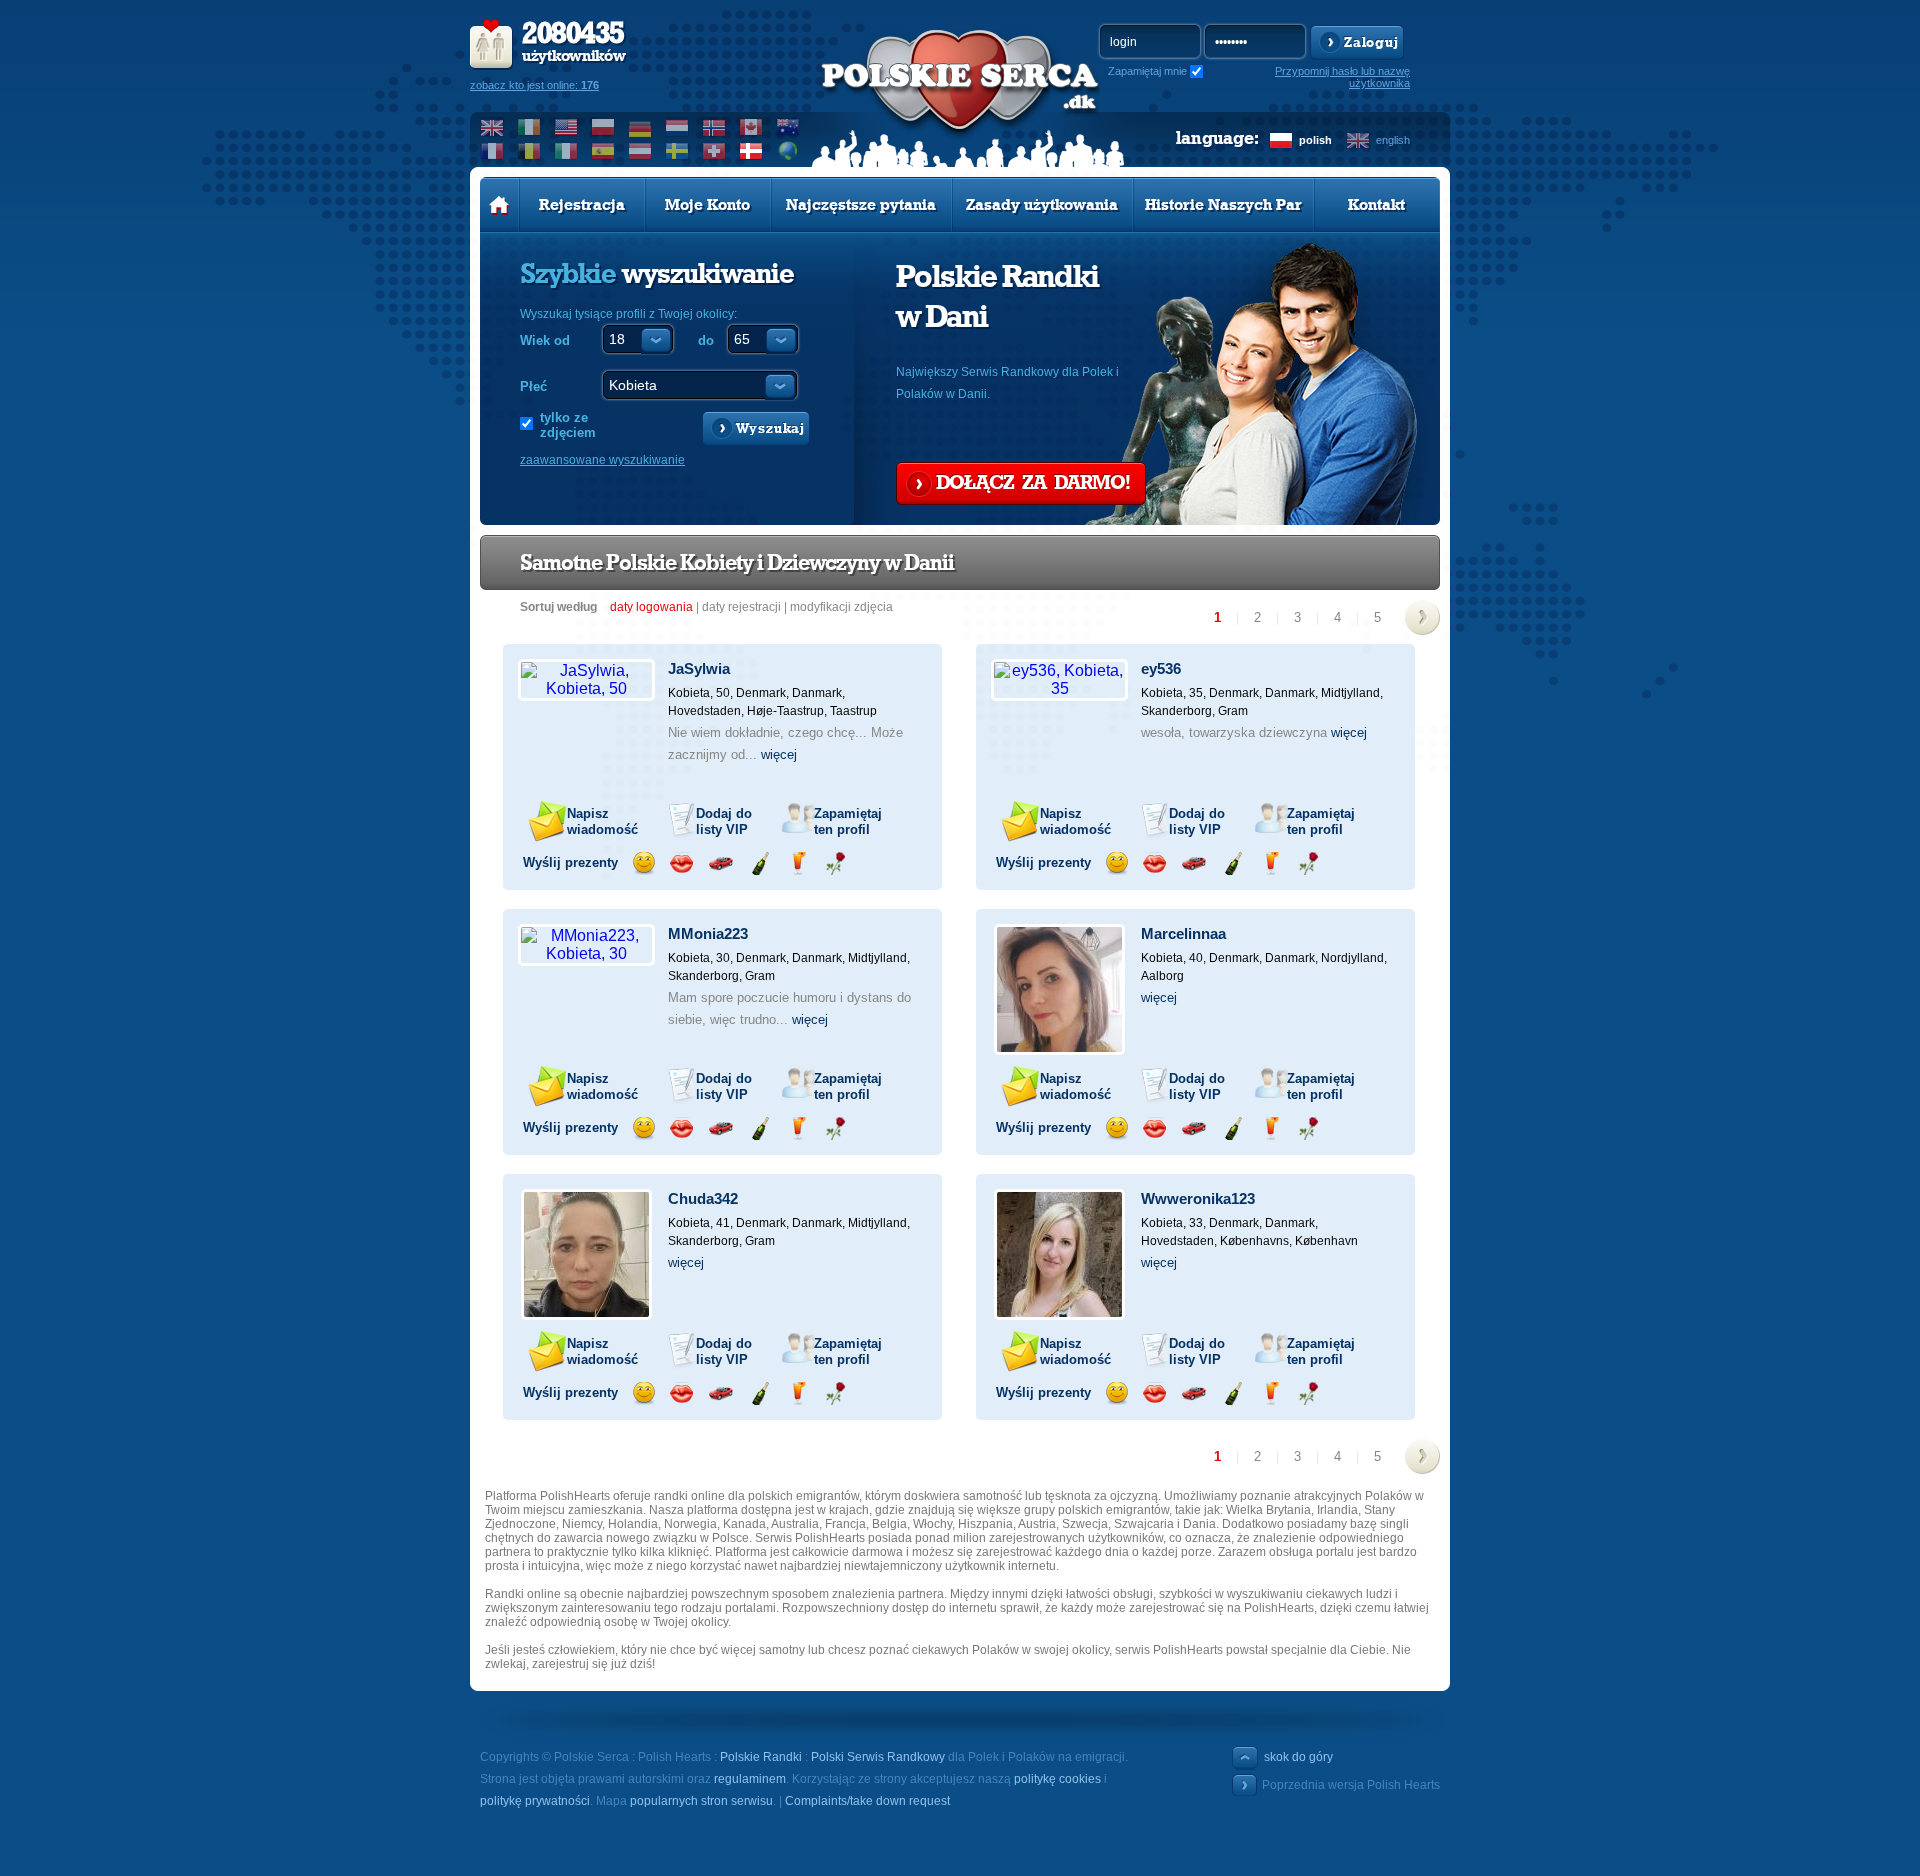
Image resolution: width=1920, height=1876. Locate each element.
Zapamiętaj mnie (1147, 71)
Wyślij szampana (759, 863)
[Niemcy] (640, 127)
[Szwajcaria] (714, 151)
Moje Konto (707, 205)
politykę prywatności (535, 1801)
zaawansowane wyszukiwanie (602, 460)
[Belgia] (529, 151)
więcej (779, 754)
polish (1315, 140)
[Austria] (640, 151)
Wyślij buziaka (681, 863)
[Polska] (603, 127)
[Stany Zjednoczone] (566, 127)
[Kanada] (751, 127)
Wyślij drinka (797, 863)
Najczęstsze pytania (861, 205)
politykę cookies (1057, 1779)
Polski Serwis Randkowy (878, 1757)
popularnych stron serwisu (701, 1801)
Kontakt (1376, 205)
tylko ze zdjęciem (568, 425)
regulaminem (750, 1779)
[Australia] (788, 127)
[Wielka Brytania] (492, 127)
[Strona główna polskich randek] (499, 205)
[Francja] (492, 151)
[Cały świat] (788, 151)
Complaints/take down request (867, 1801)
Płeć (533, 386)
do (706, 340)
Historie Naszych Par (1223, 205)
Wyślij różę (835, 863)
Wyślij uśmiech (643, 863)
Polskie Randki (761, 1757)
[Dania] (751, 151)
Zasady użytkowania (1042, 205)
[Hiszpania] (603, 151)
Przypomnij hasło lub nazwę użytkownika (1342, 77)
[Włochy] (566, 151)
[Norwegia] (714, 127)
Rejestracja (582, 205)
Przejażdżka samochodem (720, 863)
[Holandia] (677, 127)
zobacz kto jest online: (534, 85)
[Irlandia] (529, 127)
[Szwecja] (677, 151)
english (1393, 140)
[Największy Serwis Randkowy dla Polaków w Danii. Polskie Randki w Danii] (960, 101)
